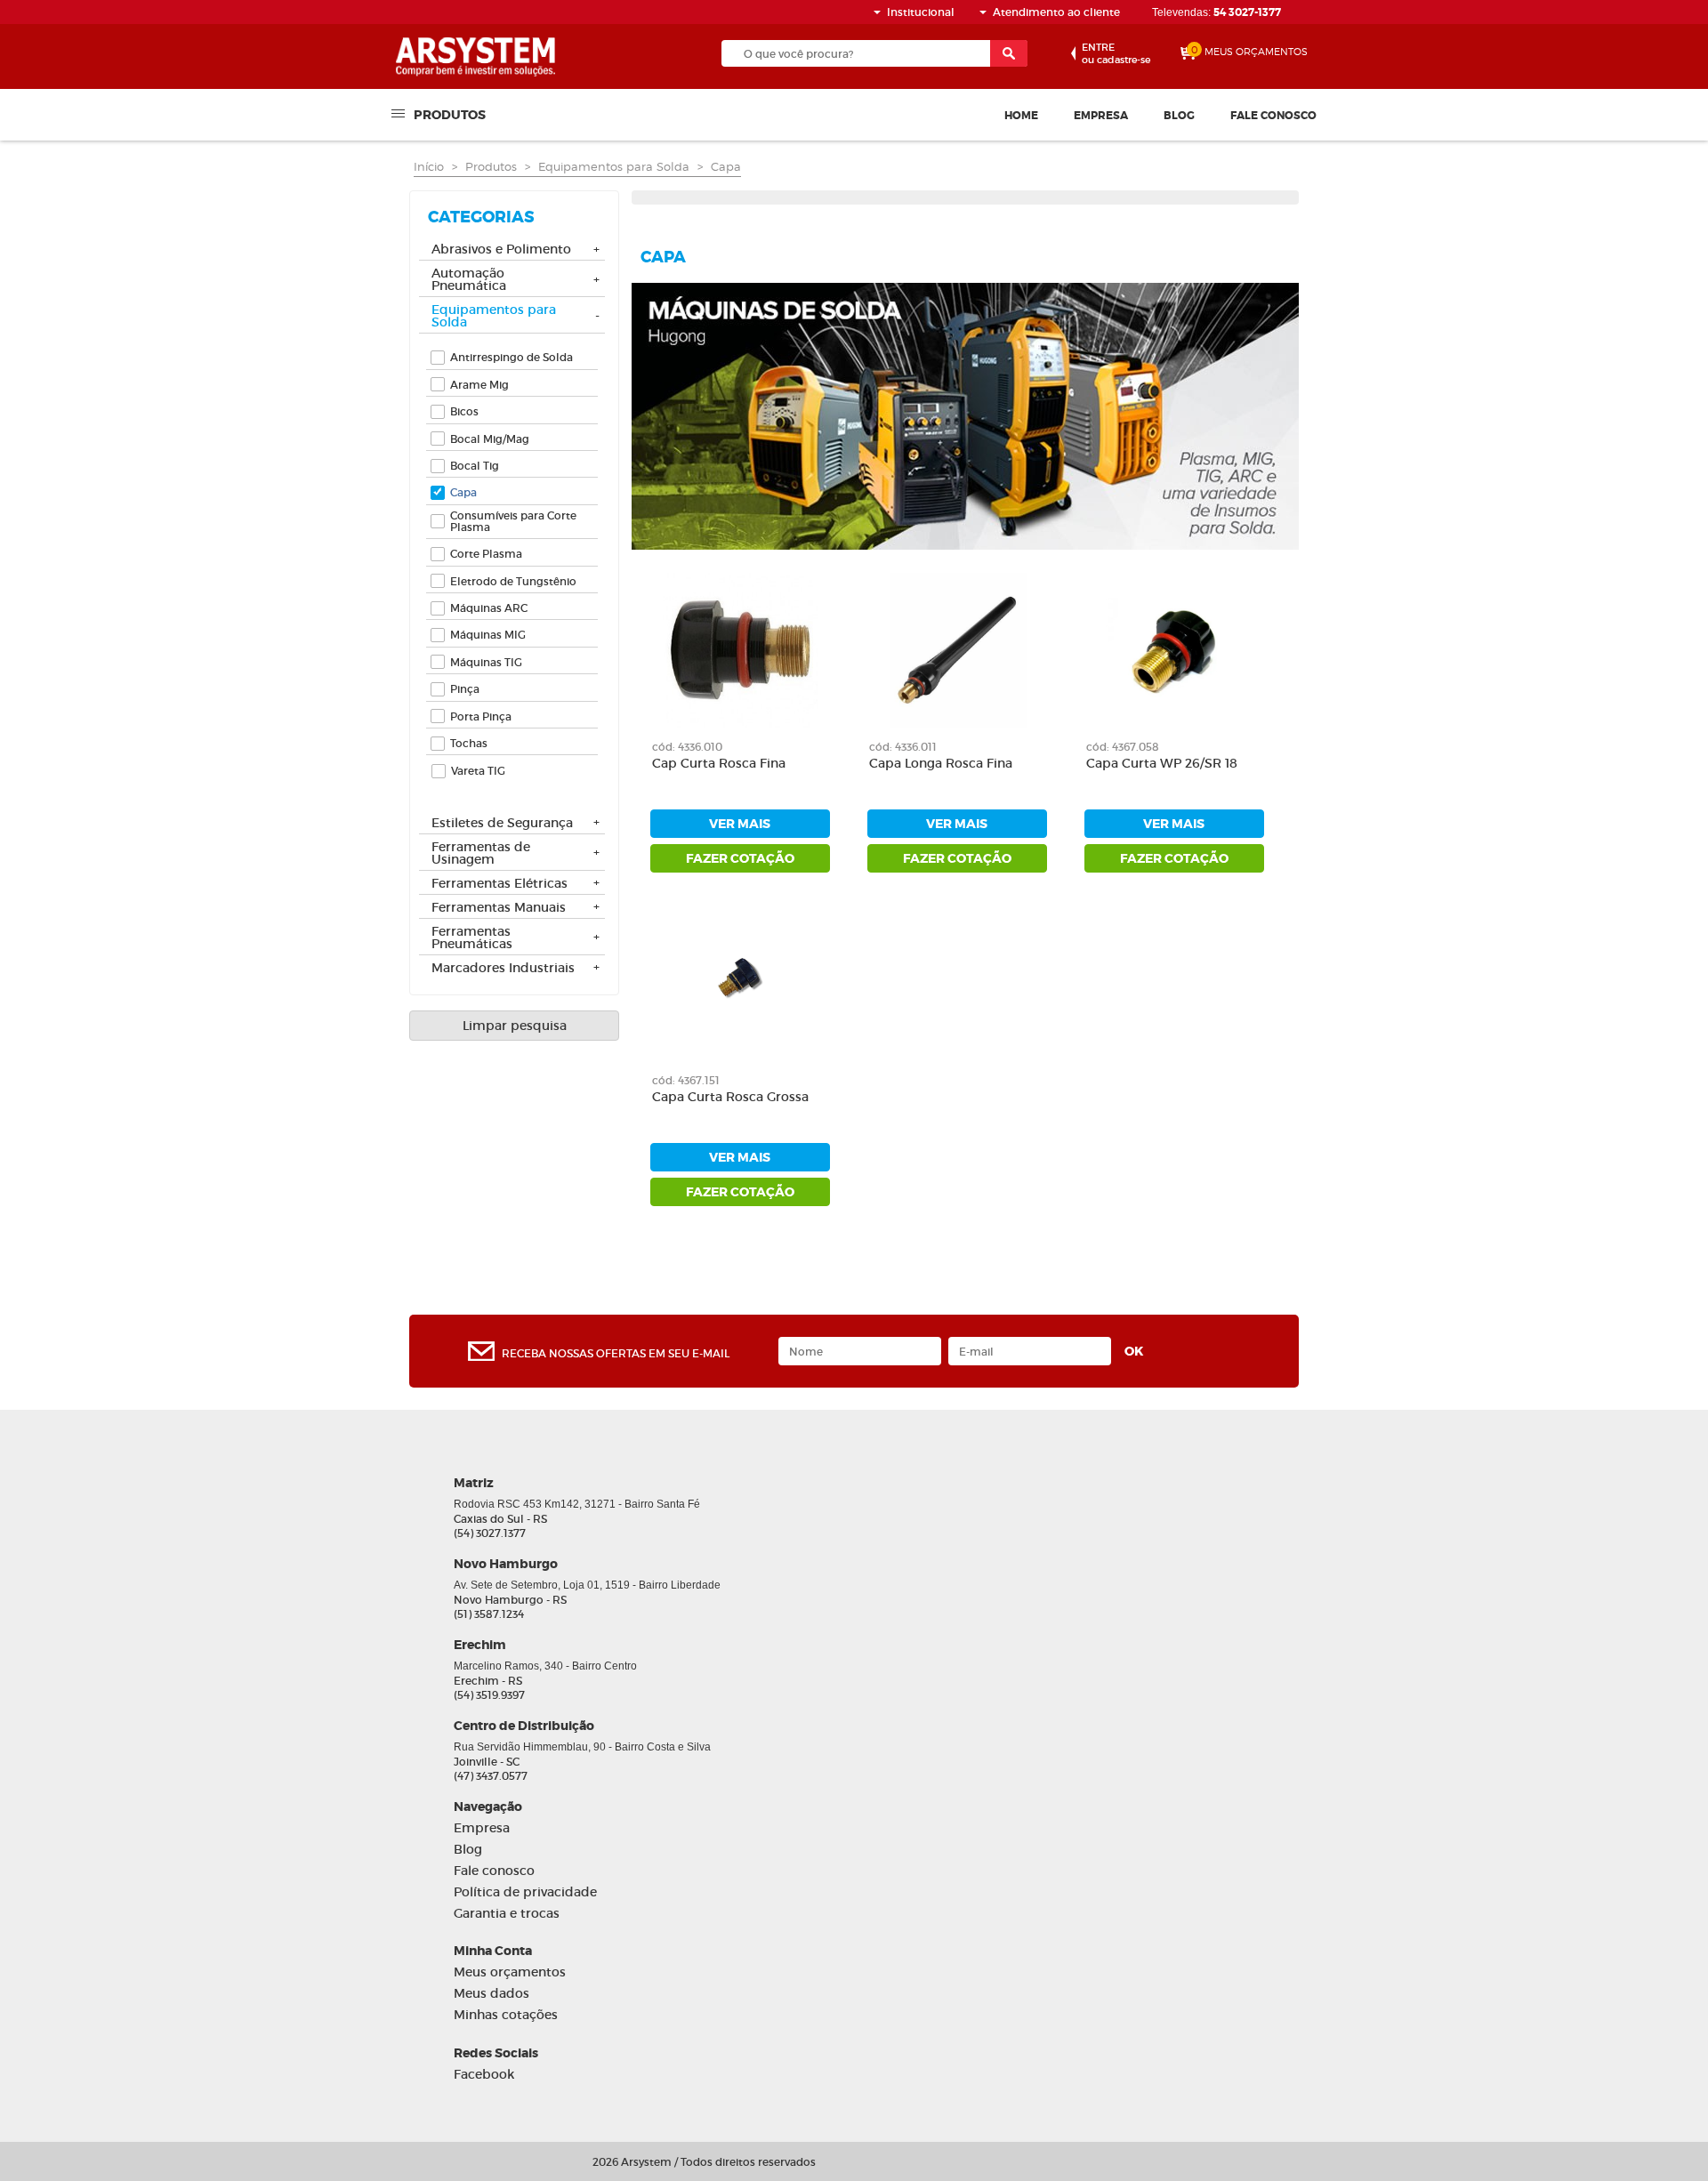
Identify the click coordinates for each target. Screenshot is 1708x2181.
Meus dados (491, 1994)
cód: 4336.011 (903, 747)
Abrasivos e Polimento (501, 250)
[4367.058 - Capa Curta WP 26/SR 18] (1174, 650)
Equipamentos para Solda (614, 166)
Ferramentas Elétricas (500, 884)
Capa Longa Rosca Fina (941, 764)
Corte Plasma (486, 554)
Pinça (465, 689)
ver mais (740, 824)
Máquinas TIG (486, 662)
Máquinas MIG (488, 635)
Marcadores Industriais (503, 969)
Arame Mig (479, 385)
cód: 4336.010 (687, 747)
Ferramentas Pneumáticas (472, 938)
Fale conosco (1273, 116)
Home (1021, 116)
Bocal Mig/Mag (490, 439)
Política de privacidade (525, 1892)
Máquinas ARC (489, 608)
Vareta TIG (478, 771)
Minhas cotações (506, 2015)
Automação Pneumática (469, 280)
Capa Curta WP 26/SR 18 (1162, 764)
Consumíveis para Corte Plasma (513, 521)
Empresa (1101, 116)
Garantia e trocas (507, 1914)
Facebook (484, 2075)
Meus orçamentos (510, 1972)
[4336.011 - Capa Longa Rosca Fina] (957, 650)
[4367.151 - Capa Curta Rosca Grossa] (740, 984)
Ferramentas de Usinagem (481, 854)
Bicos (464, 411)
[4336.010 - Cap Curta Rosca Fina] (740, 650)
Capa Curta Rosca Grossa (730, 1097)
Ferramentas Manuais (499, 908)
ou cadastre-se (1116, 53)
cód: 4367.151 (686, 1080)
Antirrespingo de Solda (512, 357)
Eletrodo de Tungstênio (513, 581)
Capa (726, 166)
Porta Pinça (481, 716)
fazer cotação (740, 858)
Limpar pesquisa (515, 1026)
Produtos (450, 114)
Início (429, 166)
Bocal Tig (475, 466)
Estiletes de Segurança (502, 824)
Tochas (469, 743)
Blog (1179, 116)
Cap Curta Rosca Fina (719, 764)
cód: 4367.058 (1123, 747)
